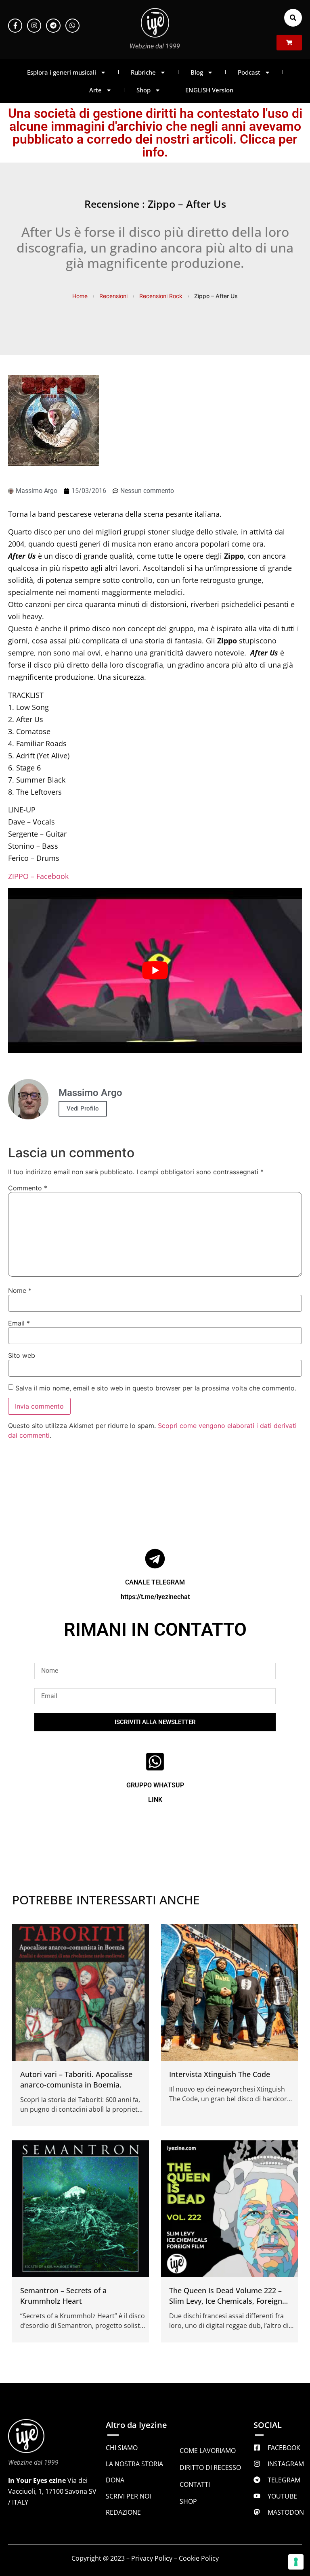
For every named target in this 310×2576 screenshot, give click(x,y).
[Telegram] (53, 26)
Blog (197, 72)
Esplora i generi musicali (62, 72)
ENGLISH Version (209, 90)
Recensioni (113, 296)
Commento (28, 1188)
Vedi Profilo (83, 1108)
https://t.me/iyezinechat (155, 1597)
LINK (155, 1800)
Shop (143, 90)
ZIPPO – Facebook (38, 876)
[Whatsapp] (72, 26)
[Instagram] (34, 26)
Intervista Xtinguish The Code (220, 2074)
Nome (20, 1290)
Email (19, 1323)
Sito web (22, 1355)
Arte (95, 90)
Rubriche (143, 72)
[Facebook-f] (15, 26)
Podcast (249, 72)
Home (80, 296)
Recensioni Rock (161, 296)
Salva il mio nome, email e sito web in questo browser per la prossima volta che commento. (156, 1388)
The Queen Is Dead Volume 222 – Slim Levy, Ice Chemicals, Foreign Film (226, 2301)
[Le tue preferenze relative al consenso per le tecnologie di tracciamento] (296, 2562)
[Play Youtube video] (155, 970)
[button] (293, 18)
